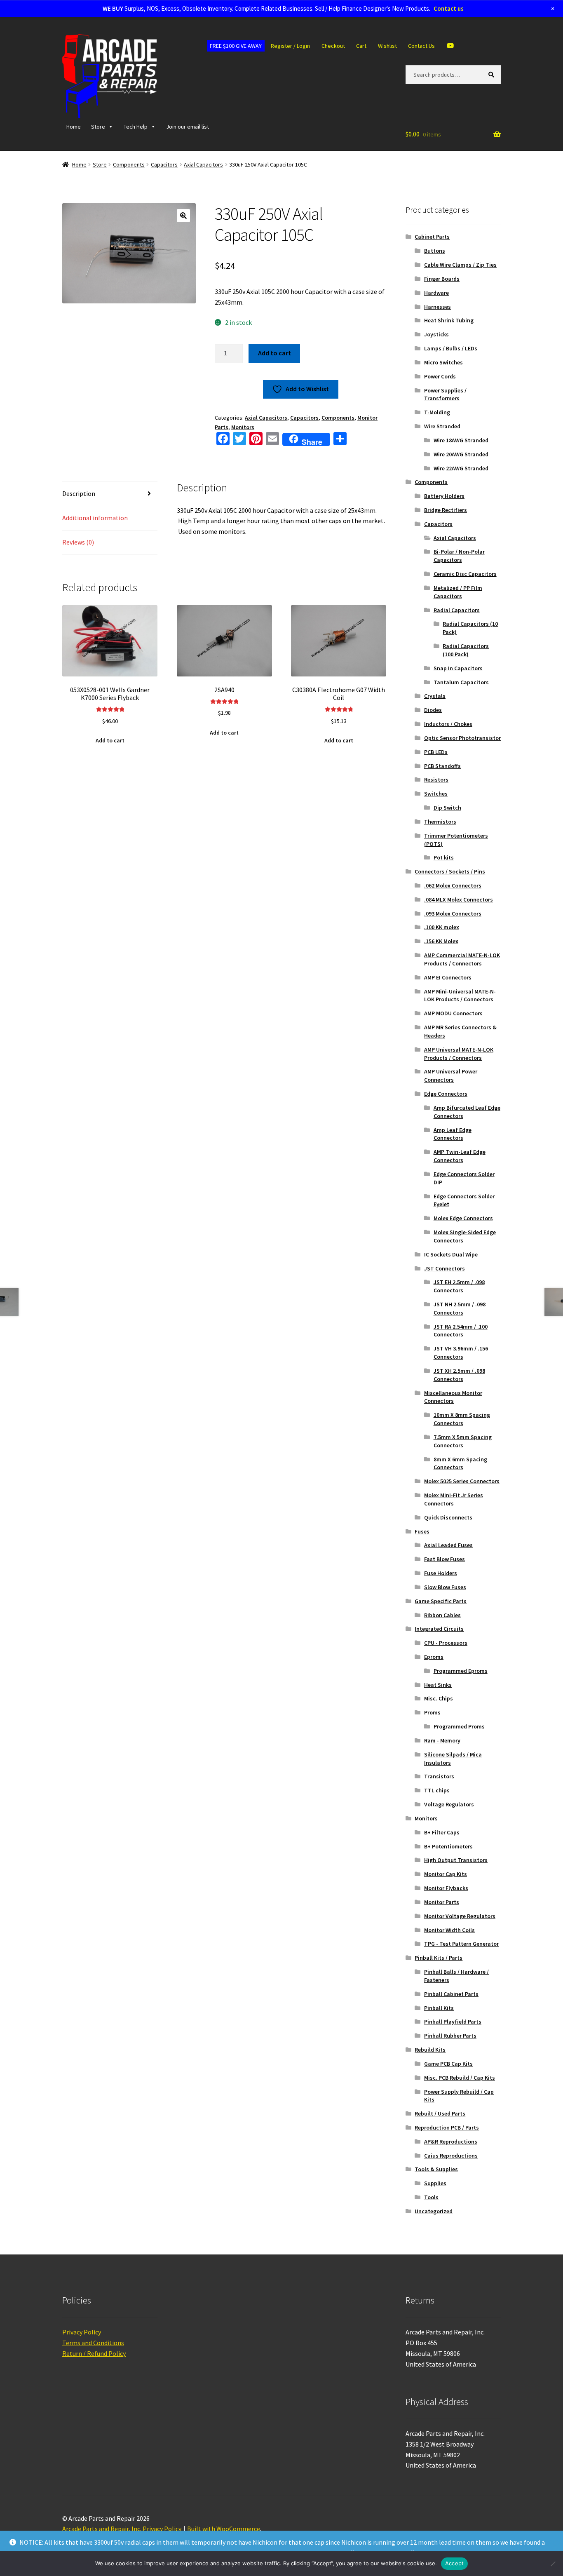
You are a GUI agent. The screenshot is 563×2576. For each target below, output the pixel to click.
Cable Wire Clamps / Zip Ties (460, 265)
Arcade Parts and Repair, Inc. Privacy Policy (122, 2529)
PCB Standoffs (442, 766)
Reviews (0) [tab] (78, 542)
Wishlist (387, 46)
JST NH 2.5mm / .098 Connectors (460, 1308)
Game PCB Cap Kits (448, 2064)
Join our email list (188, 127)
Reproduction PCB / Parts (447, 2127)
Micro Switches (443, 362)
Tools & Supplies (436, 2169)
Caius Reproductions (451, 2156)
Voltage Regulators (449, 1804)
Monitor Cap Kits (446, 1874)
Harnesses (437, 307)
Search (493, 74)
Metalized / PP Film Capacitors (458, 592)
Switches (436, 794)
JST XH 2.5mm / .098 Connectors (459, 1375)
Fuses (422, 1531)
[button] (183, 216)
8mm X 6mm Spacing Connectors (460, 1463)
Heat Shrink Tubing (449, 320)
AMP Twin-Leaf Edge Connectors (460, 1156)
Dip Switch (447, 808)
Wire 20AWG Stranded (461, 454)
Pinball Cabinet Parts (451, 1994)
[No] (553, 2564)
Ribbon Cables (442, 1615)
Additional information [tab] (95, 518)
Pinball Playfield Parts (453, 2022)
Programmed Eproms (461, 1671)
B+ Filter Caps (442, 1832)
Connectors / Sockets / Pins (450, 871)
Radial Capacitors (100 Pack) (466, 650)
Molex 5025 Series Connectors (462, 1481)
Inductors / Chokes (448, 724)
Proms (432, 1712)
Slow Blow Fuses (445, 1587)
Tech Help (136, 127)
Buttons (435, 251)
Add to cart (274, 353)
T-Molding (437, 412)
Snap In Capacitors (458, 668)
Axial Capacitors (203, 164)
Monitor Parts (442, 1902)
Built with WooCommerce (224, 2529)
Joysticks (436, 334)
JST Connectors (445, 1268)
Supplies (435, 2183)
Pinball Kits (439, 2008)
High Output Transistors (456, 1860)
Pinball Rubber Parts (450, 2036)
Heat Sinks (438, 1685)
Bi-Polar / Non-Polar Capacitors (459, 556)
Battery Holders (444, 496)
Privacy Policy (82, 2332)
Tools (431, 2197)
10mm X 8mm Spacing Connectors (462, 1419)
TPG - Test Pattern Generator (461, 1944)
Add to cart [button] (110, 740)
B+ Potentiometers (448, 1846)
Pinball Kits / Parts (439, 1958)
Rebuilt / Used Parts (440, 2113)
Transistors (439, 1776)
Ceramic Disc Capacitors (465, 574)
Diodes (433, 710)
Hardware (436, 293)
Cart (361, 46)
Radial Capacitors (457, 610)
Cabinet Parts (432, 237)
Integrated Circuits (439, 1629)
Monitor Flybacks (446, 1888)
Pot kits (444, 857)
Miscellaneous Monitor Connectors (453, 1397)
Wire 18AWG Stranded (461, 440)
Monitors (243, 427)
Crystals (435, 696)
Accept (455, 2563)
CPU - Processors (446, 1643)
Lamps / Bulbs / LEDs (451, 348)
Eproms (434, 1657)
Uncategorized (434, 2211)
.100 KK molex (442, 927)
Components (129, 164)
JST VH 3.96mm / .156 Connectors (461, 1353)
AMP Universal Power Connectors (451, 1075)
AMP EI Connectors (448, 977)
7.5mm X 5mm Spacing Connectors (463, 1441)
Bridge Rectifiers (446, 510)
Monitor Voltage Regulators (460, 1916)
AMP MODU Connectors (453, 1013)
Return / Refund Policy (94, 2353)
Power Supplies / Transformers (445, 395)
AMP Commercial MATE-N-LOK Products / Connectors (462, 959)
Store (98, 127)
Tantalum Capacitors (461, 682)
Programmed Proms (459, 1726)
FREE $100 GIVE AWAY (236, 46)
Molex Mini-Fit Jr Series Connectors (454, 1499)
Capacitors (164, 164)
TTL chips (437, 1790)
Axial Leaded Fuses (448, 1545)
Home (74, 127)
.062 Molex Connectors (453, 885)
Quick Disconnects (448, 1517)
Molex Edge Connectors (463, 1218)
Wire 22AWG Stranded (461, 468)
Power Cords (440, 376)
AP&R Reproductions (451, 2142)
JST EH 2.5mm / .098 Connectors (459, 1286)
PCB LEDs (436, 752)
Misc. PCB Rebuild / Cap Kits (460, 2078)
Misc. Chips (439, 1698)
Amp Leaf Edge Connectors (453, 1134)
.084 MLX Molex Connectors (459, 899)
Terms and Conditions (93, 2343)
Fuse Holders (441, 1573)
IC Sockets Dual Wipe (451, 1254)
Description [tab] (79, 493)
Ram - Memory (442, 1740)
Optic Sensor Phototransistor (462, 738)
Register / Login (290, 46)
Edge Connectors (446, 1094)
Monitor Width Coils (449, 1930)
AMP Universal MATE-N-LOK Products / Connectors (459, 1054)
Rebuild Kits (430, 2050)
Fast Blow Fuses (445, 1559)
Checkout (333, 46)
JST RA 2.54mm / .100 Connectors (461, 1331)
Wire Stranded (442, 426)
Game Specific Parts (441, 1601)
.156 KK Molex (441, 941)
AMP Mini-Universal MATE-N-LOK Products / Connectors (460, 996)
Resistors (436, 780)
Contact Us (421, 46)
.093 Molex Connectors (453, 913)
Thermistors (440, 822)
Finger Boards (442, 279)
